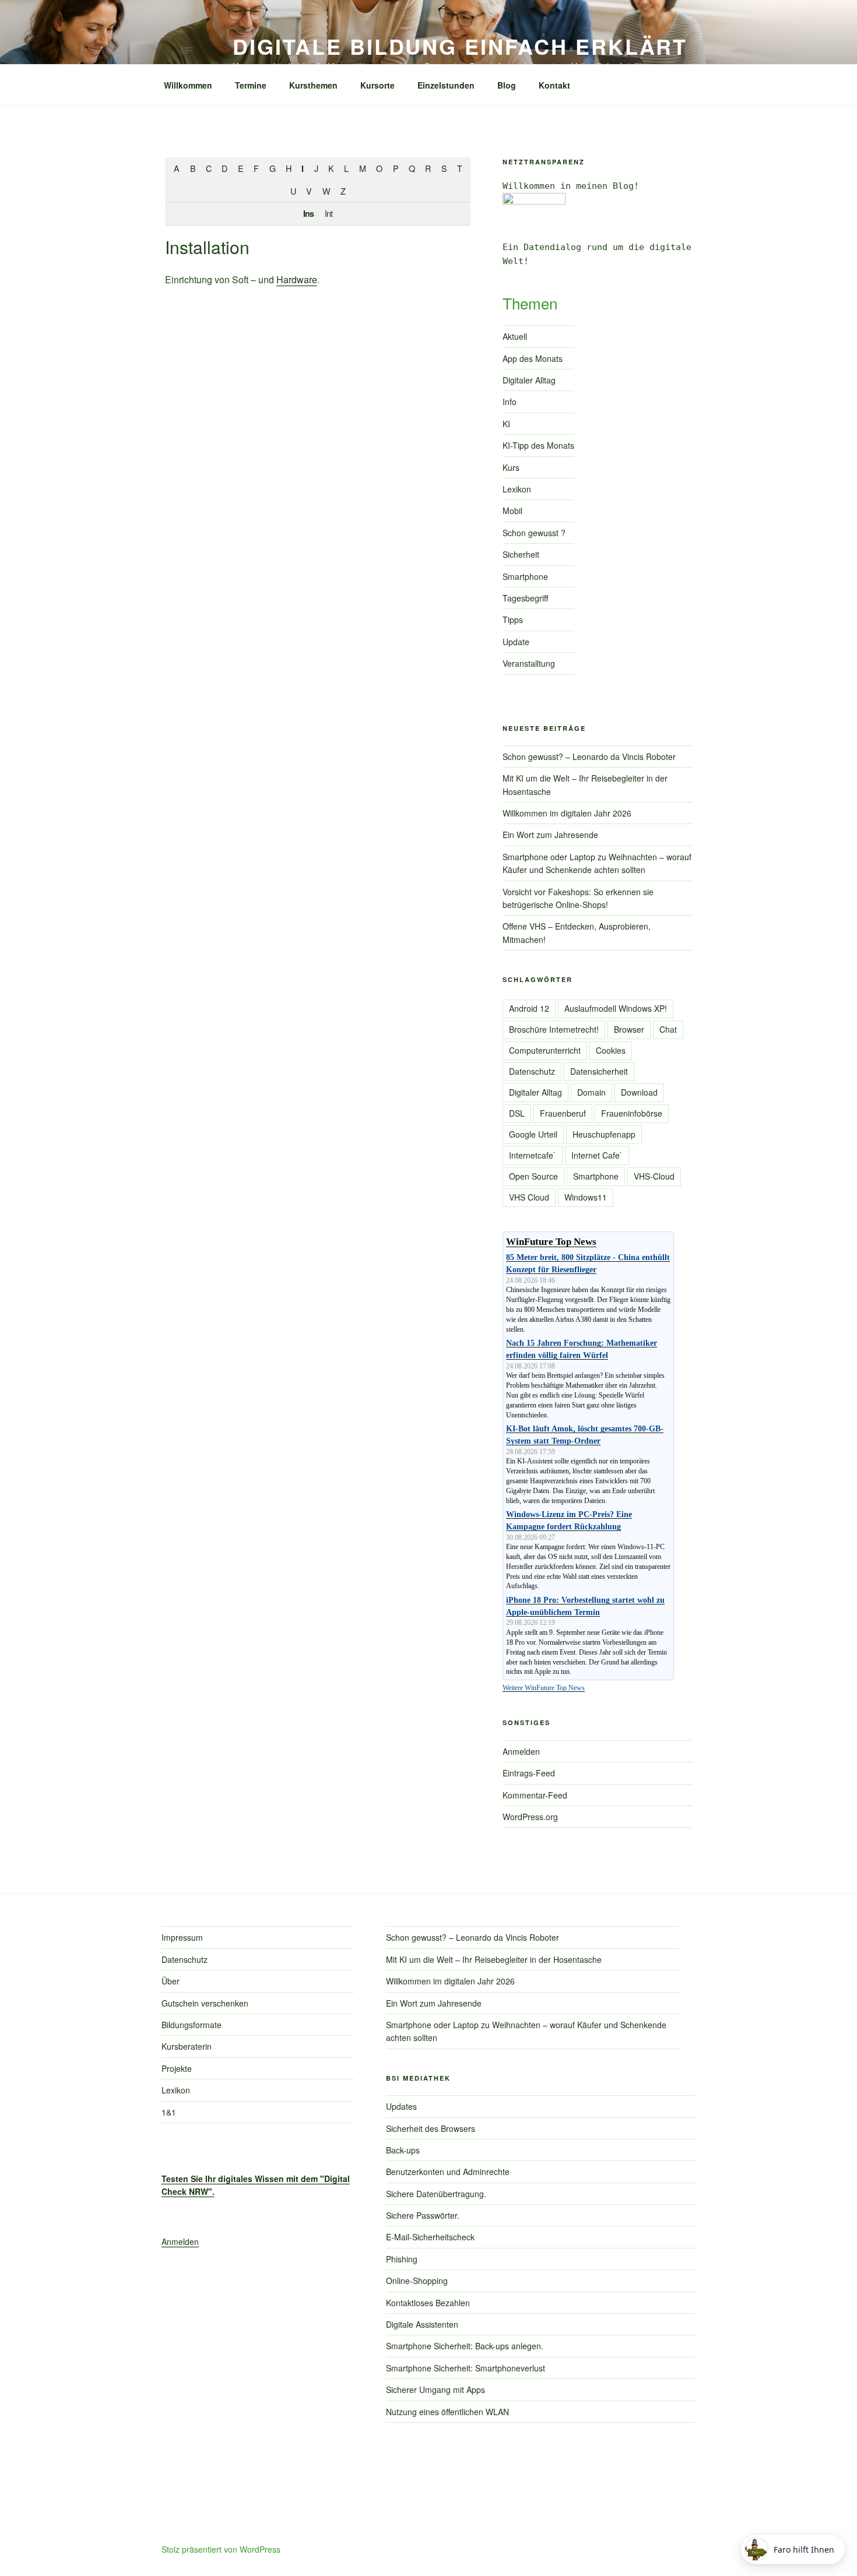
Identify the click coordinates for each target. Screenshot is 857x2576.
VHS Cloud (529, 1197)
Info (510, 402)
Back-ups (403, 2150)
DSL (517, 1113)
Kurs (511, 467)
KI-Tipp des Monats (538, 445)
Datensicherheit (599, 1071)
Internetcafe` (533, 1155)
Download (639, 1092)
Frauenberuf (563, 1113)
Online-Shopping (417, 2281)
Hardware (297, 279)
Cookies (611, 1050)
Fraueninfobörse (632, 1113)
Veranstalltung (529, 663)
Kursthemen (313, 85)
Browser (629, 1029)
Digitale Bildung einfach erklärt (460, 46)
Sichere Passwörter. (423, 2215)
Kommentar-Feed (535, 1795)
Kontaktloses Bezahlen (428, 2303)
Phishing (402, 2259)
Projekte (177, 2068)
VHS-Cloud (654, 1176)
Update (516, 642)
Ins (308, 213)
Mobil (512, 511)
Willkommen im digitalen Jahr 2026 (567, 813)
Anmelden (521, 1751)
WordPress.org (530, 1817)
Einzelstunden (446, 85)
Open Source (533, 1176)
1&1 (169, 2112)
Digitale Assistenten (422, 2324)
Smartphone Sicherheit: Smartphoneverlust (466, 2368)
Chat (668, 1029)
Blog (507, 85)
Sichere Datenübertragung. (436, 2194)
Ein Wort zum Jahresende (550, 835)
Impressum (182, 1937)
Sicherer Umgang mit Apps (435, 2390)
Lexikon (517, 489)
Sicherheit (521, 554)
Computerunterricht (545, 1050)
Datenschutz (532, 1071)
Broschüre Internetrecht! (554, 1029)
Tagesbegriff (525, 598)
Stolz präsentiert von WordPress (221, 2549)
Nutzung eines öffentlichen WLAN (447, 2412)
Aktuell (515, 336)
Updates (401, 2106)
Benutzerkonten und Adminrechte (448, 2172)
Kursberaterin (187, 2046)
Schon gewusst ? (534, 533)
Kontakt (554, 85)
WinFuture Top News (551, 1242)
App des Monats (533, 358)
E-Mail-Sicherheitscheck (430, 2237)
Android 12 (529, 1008)
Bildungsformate (192, 2025)
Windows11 (586, 1197)
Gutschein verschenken (205, 2003)
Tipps (513, 620)
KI (506, 424)
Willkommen (188, 85)
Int (329, 213)
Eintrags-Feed (529, 1773)
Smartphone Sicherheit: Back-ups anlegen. (465, 2346)
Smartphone (525, 576)
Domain (591, 1092)
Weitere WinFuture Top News (544, 1688)
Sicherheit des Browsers (431, 2128)
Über (171, 1981)
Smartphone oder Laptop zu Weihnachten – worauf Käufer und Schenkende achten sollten (597, 863)
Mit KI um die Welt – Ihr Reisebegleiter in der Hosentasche (494, 1959)
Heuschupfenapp (604, 1134)
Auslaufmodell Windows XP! (616, 1008)
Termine (251, 85)
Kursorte (377, 85)
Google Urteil (533, 1134)
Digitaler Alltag (529, 380)
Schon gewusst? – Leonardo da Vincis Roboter (589, 756)
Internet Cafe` (597, 1155)
